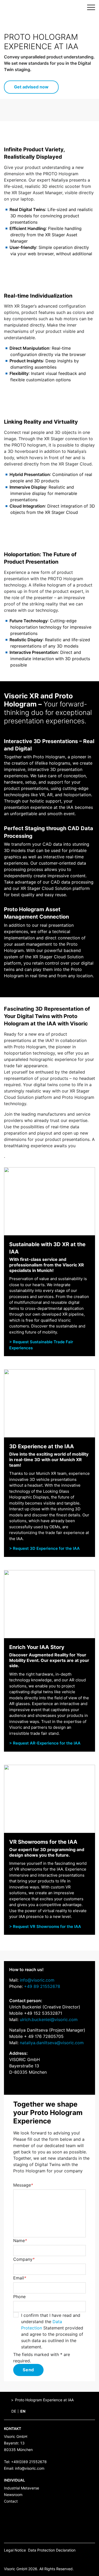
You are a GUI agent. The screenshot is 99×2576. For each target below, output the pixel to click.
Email (20, 2278)
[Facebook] (6, 2560)
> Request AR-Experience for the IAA (45, 1743)
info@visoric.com (37, 1980)
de (14, 2411)
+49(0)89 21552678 (29, 2462)
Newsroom (13, 2495)
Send (28, 2370)
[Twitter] (14, 2560)
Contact (11, 2501)
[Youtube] (31, 2560)
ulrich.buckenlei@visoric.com (49, 2019)
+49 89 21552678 (42, 1986)
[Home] (7, 2400)
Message (23, 2185)
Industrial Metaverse (22, 2488)
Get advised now (31, 87)
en (23, 2411)
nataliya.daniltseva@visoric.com (52, 2043)
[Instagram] (22, 2560)
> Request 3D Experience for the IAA (44, 1548)
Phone (19, 2297)
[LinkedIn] (39, 2560)
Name (20, 2241)
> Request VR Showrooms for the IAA (45, 1926)
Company (24, 2259)
